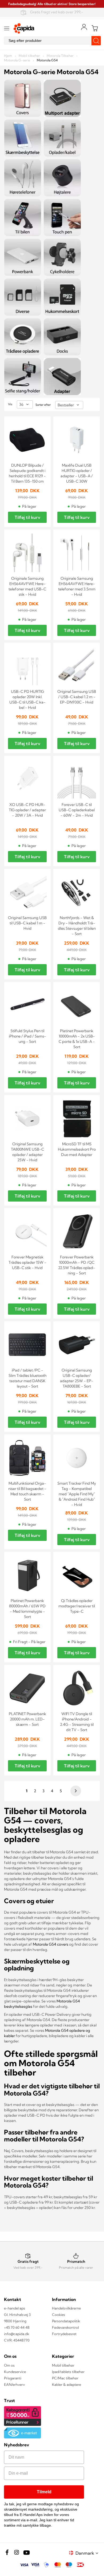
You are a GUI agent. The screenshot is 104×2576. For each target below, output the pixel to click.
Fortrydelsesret (64, 2334)
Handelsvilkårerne (66, 2308)
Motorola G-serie (17, 60)
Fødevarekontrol (65, 2327)
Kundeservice (15, 2372)
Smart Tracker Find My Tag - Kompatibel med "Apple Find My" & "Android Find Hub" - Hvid (77, 1494)
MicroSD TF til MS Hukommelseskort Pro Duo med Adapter (77, 1149)
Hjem (8, 56)
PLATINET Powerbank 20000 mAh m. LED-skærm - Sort (27, 1719)
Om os (9, 2365)
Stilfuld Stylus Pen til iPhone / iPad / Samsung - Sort (27, 1036)
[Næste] (75, 1791)
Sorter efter (43, 405)
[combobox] (52, 41)
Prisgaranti (13, 2378)
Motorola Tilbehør (61, 56)
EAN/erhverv (14, 2384)
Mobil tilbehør (30, 56)
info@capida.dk (17, 2334)
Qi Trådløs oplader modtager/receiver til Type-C (77, 1606)
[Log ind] (84, 27)
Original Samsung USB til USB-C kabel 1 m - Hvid (27, 923)
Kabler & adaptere (67, 2384)
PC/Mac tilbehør (65, 2378)
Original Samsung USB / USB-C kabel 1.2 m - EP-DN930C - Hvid (77, 697)
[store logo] (24, 28)
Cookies (59, 2315)
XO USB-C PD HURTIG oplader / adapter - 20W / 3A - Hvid (27, 810)
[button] (88, 2553)
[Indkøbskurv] (95, 28)
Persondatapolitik (66, 2321)
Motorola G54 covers (51, 1944)
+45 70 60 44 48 (17, 2327)
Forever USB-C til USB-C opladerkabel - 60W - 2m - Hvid (77, 810)
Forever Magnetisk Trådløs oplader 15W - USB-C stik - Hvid (27, 1262)
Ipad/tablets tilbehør (68, 2372)
